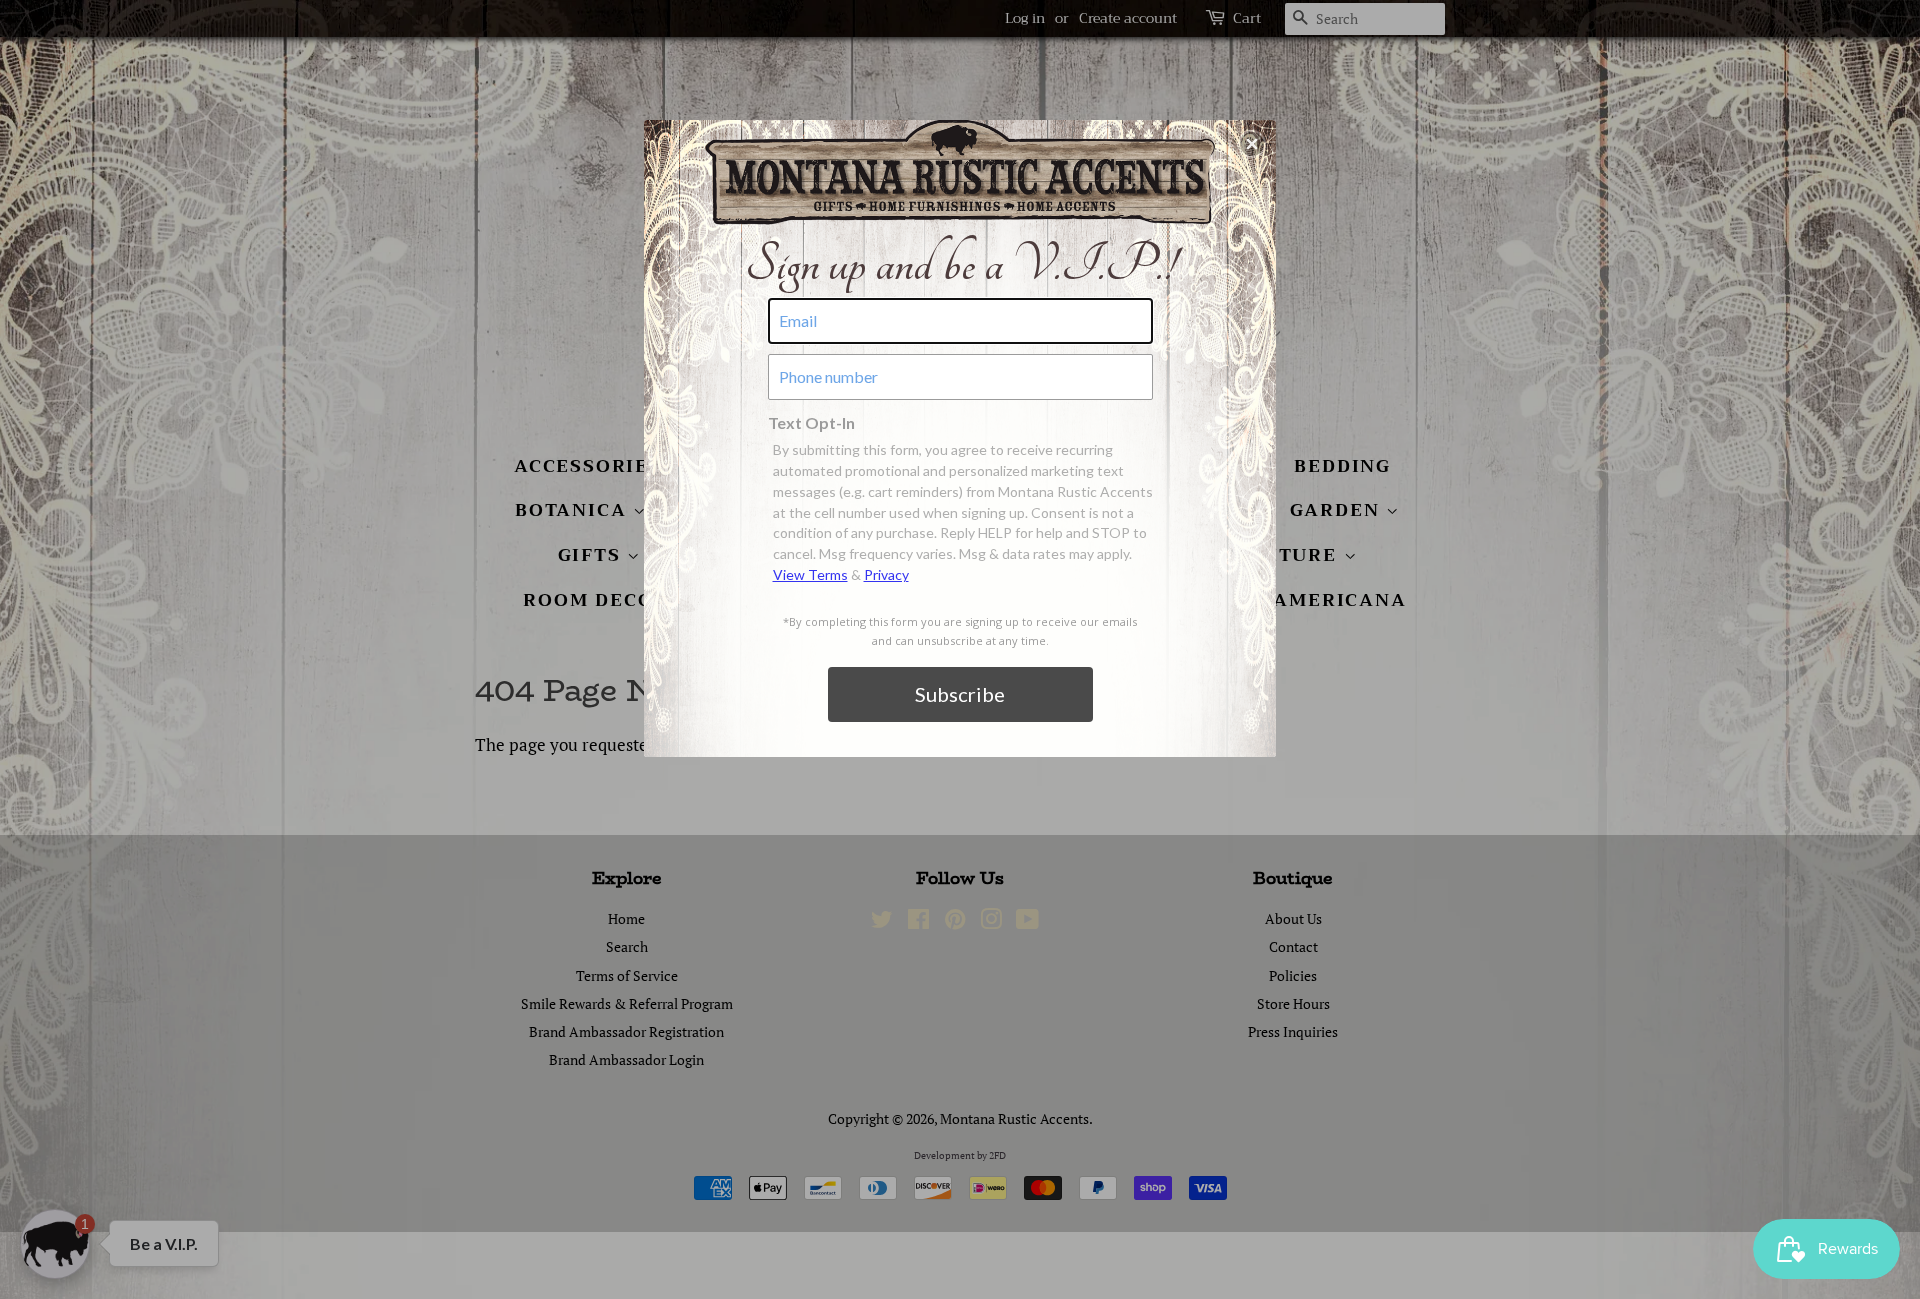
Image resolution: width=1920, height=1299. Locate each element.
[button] (1252, 144)
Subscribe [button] (960, 694)
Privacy (886, 574)
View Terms (810, 574)
